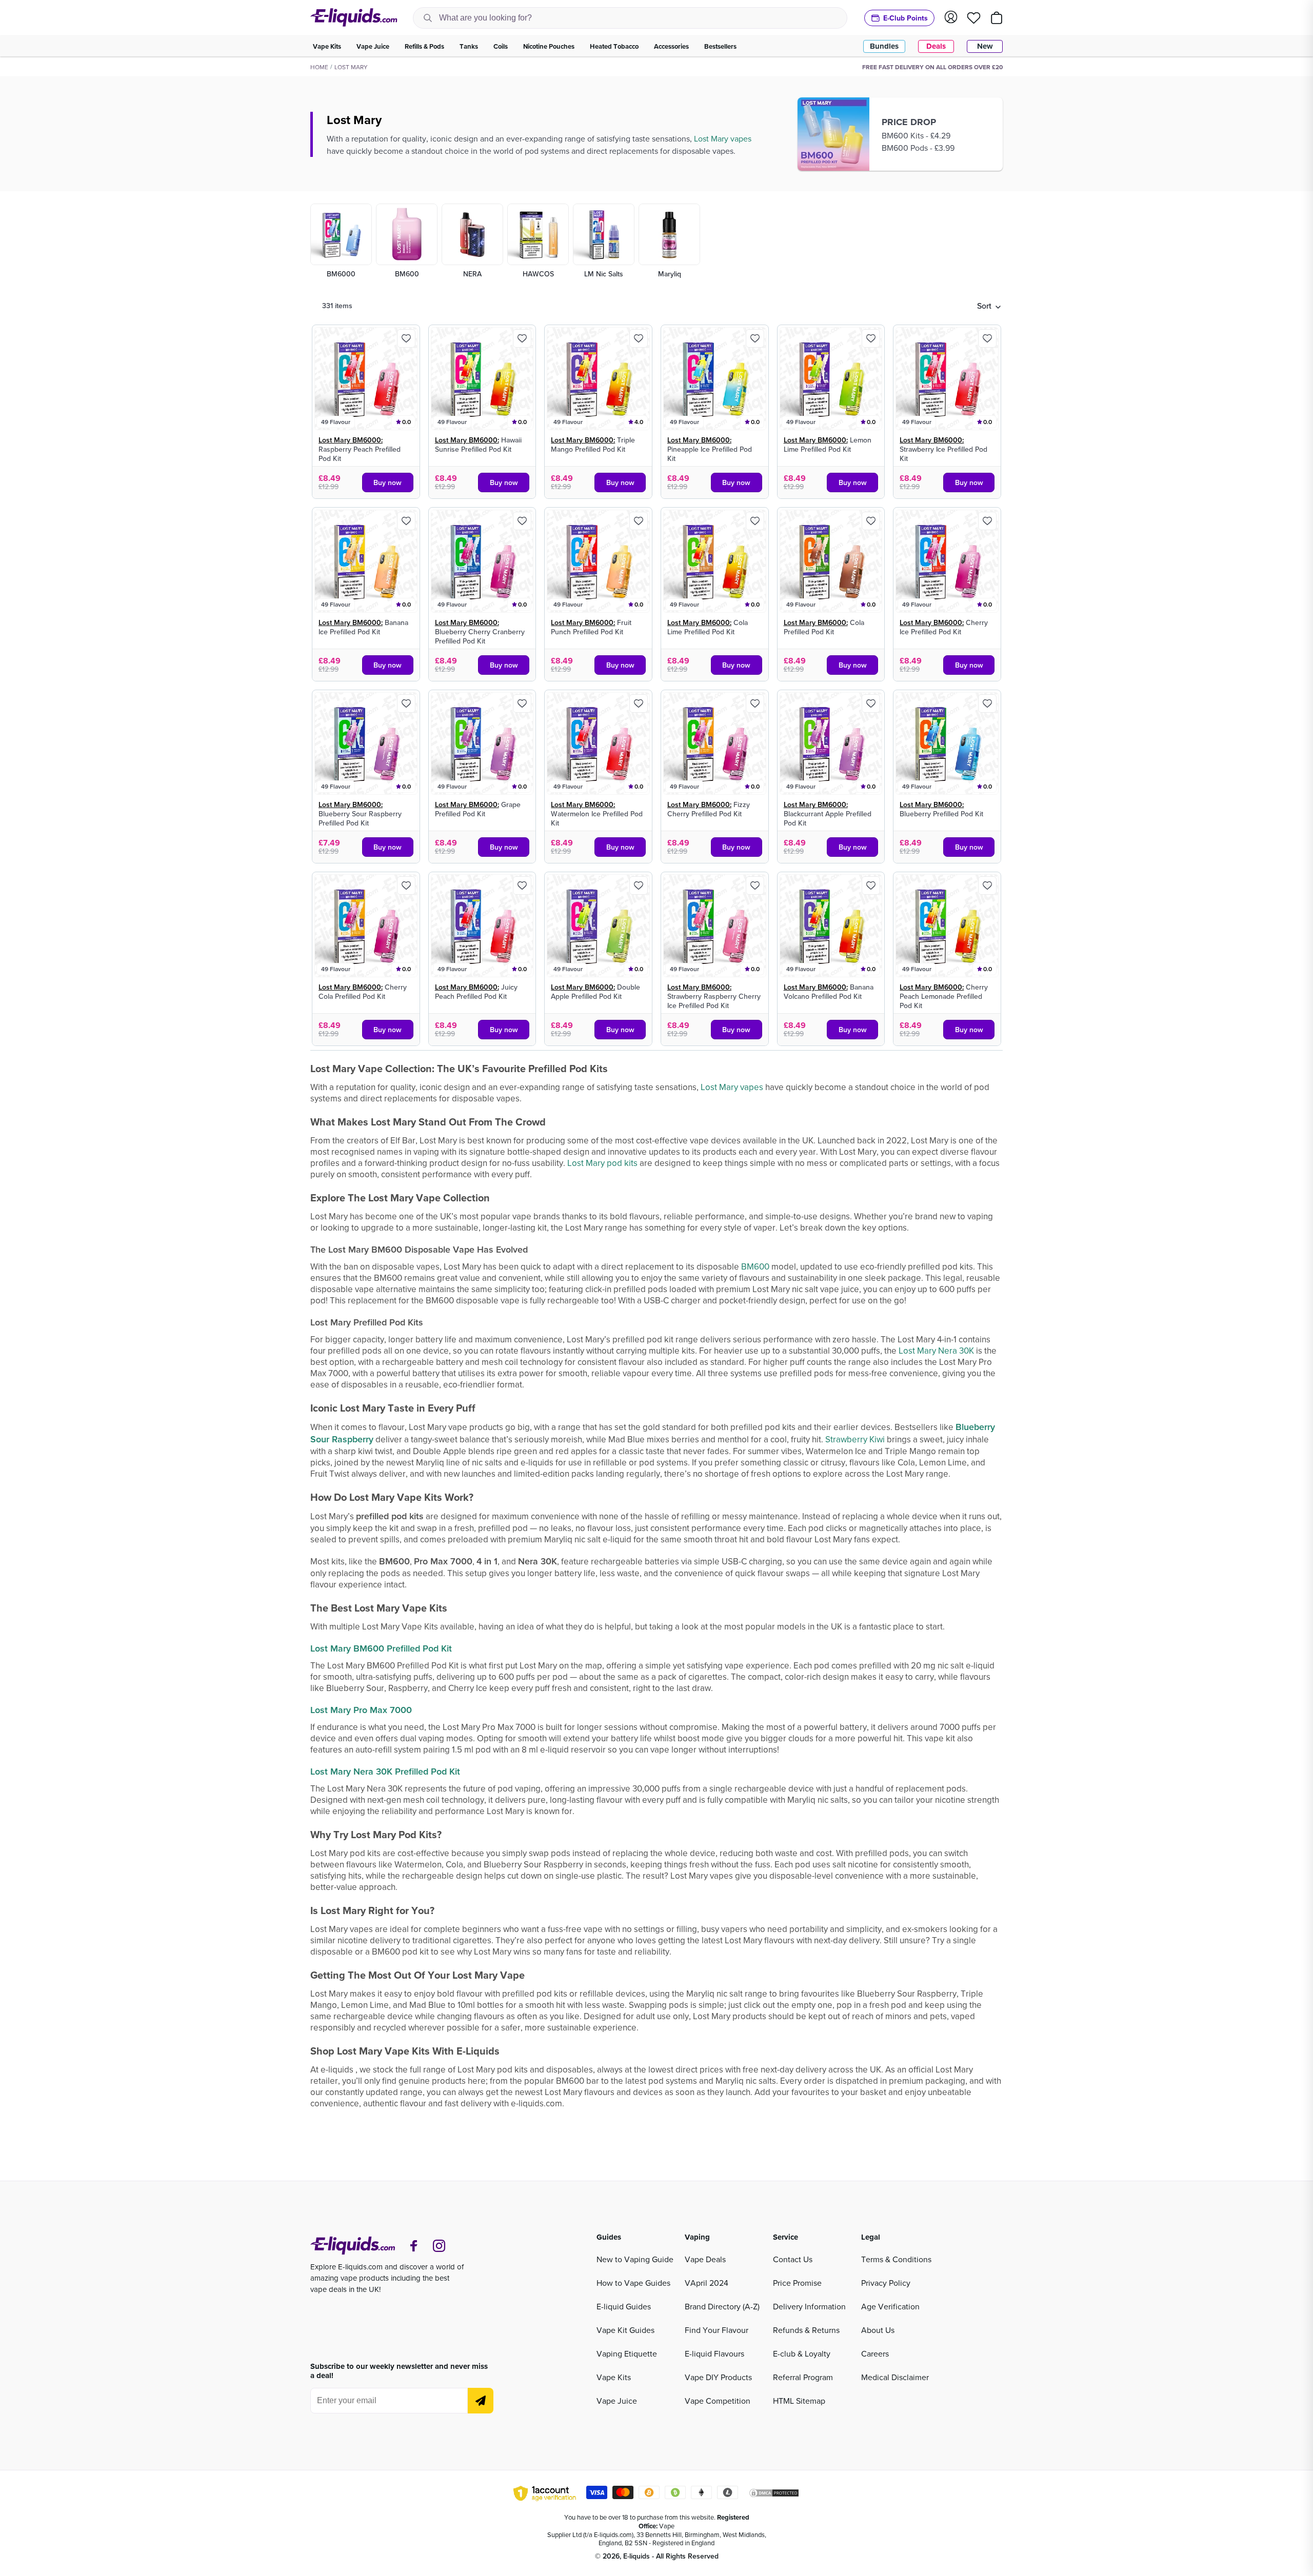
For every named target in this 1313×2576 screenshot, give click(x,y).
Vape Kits (614, 2377)
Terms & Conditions (896, 2259)
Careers (875, 2353)
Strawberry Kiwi (856, 1439)
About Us (878, 2330)
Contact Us (793, 2259)
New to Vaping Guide (635, 2259)
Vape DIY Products (718, 2377)
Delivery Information (809, 2306)
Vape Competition (718, 2401)
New (985, 46)
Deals (936, 46)
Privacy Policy (886, 2283)
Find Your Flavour (717, 2330)
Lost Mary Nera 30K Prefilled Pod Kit (385, 1771)
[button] (989, 306)
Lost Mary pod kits (602, 1163)
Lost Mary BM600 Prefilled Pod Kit (382, 1648)
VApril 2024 (707, 2283)
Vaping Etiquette (627, 2353)
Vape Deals (705, 2259)
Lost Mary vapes (724, 138)
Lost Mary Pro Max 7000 (361, 1710)
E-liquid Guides (624, 2306)
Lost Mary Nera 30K (936, 1351)
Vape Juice (617, 2401)
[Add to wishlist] (406, 338)
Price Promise (797, 2283)
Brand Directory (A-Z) (722, 2306)
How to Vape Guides (633, 2283)
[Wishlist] (974, 18)
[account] (951, 18)
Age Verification (890, 2306)
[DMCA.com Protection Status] (774, 2494)
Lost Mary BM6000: (351, 440)
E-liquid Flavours (714, 2353)
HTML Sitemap (799, 2401)
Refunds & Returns (806, 2330)
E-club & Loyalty (802, 2353)
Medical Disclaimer (895, 2377)
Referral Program (803, 2377)
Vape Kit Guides (625, 2330)
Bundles (884, 46)
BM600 (755, 1266)
